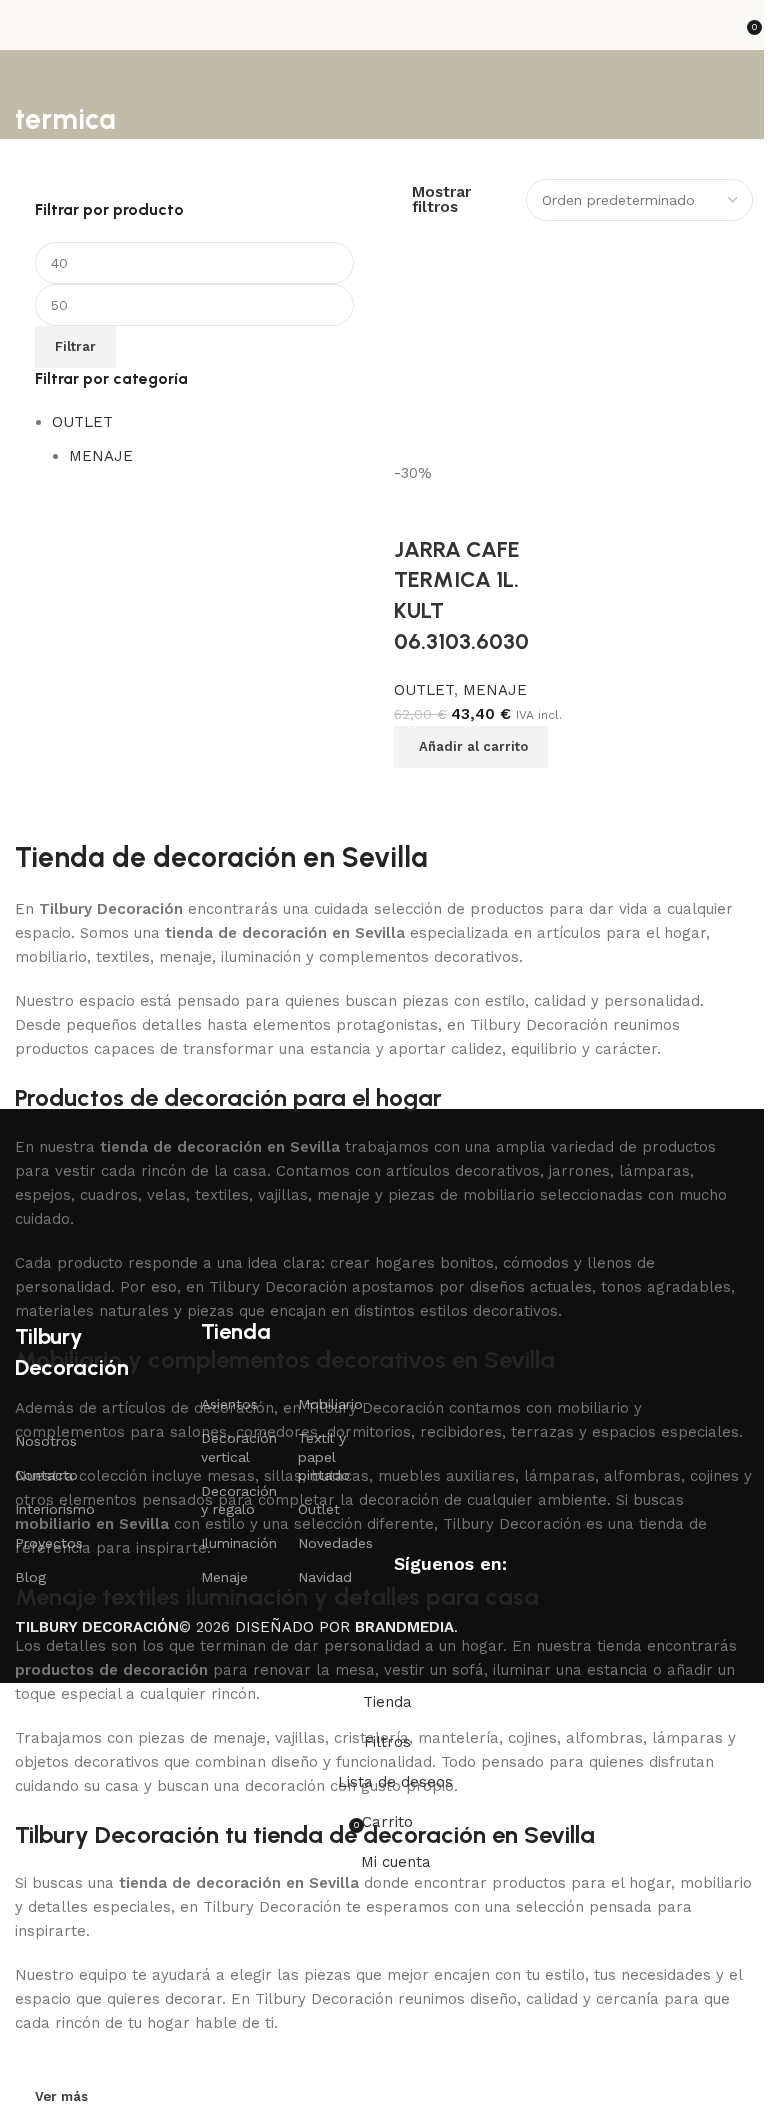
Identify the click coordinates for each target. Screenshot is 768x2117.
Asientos (229, 1404)
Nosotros (46, 1441)
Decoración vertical (239, 1447)
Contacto (46, 1475)
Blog (30, 1577)
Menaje (224, 1577)
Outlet (319, 1509)
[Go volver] (40, 75)
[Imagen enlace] (115, 1226)
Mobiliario (330, 1404)
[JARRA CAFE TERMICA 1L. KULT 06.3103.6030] (481, 360)
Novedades (335, 1543)
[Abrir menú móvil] (23, 25)
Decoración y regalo (239, 1500)
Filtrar (75, 346)
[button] (471, 747)
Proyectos (49, 1543)
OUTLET (82, 422)
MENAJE (101, 456)
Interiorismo (55, 1509)
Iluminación (239, 1543)
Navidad (325, 1577)
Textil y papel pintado (324, 1456)
